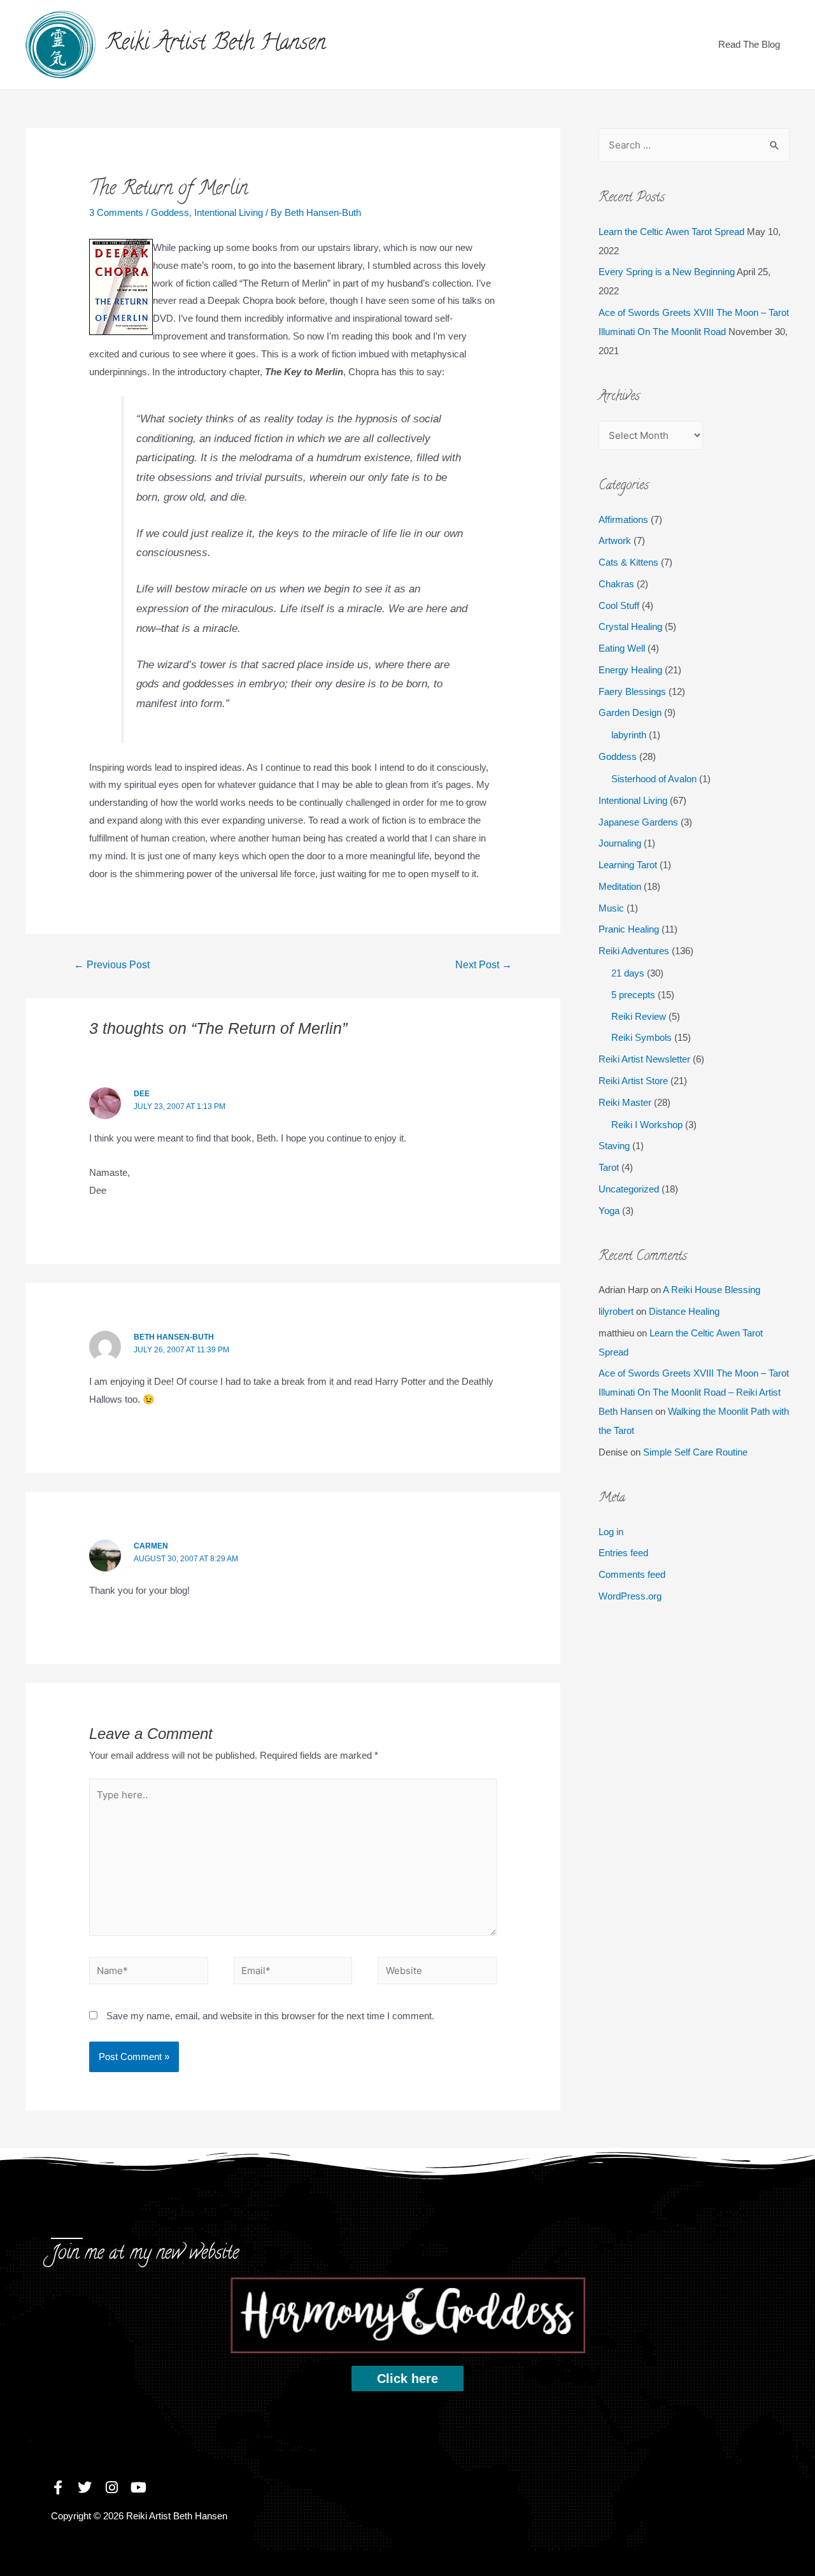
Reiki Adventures (634, 951)
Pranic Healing (629, 929)
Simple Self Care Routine (695, 1452)
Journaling (620, 843)
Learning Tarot (628, 865)
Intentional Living (229, 212)
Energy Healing (630, 670)
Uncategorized (629, 1189)
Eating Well (622, 648)
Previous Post (112, 965)
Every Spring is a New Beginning (667, 272)
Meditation (620, 886)
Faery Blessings (632, 691)
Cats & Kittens (628, 562)
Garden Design (630, 712)
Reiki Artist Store (633, 1081)
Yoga (609, 1211)
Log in (611, 1532)
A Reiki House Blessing (712, 1290)
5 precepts (633, 995)
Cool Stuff (619, 605)
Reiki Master (625, 1102)
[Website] (437, 1972)
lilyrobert (616, 1311)
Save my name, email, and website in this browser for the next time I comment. (270, 2016)
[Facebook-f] (58, 2487)
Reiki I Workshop (647, 1125)
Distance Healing (684, 1311)
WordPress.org (630, 1596)
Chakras (616, 584)
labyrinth (629, 735)
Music (611, 908)
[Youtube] (138, 2487)
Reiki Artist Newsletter (644, 1059)
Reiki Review (639, 1016)
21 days (628, 973)
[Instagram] (111, 2487)
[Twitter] (85, 2487)
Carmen (151, 1546)
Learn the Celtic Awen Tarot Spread (671, 232)
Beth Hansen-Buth (174, 1337)
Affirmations (623, 519)
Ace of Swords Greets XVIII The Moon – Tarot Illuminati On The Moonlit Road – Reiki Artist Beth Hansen (694, 1392)
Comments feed (632, 1574)
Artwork (615, 540)
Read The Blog (749, 44)
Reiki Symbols (641, 1037)
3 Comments (116, 212)
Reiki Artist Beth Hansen (216, 44)
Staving (614, 1146)
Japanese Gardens (638, 822)
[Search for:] (694, 145)
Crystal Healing (630, 626)
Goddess (170, 212)
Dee (142, 1094)
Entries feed (623, 1553)
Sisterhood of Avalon (654, 779)
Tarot (609, 1167)
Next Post (484, 965)
